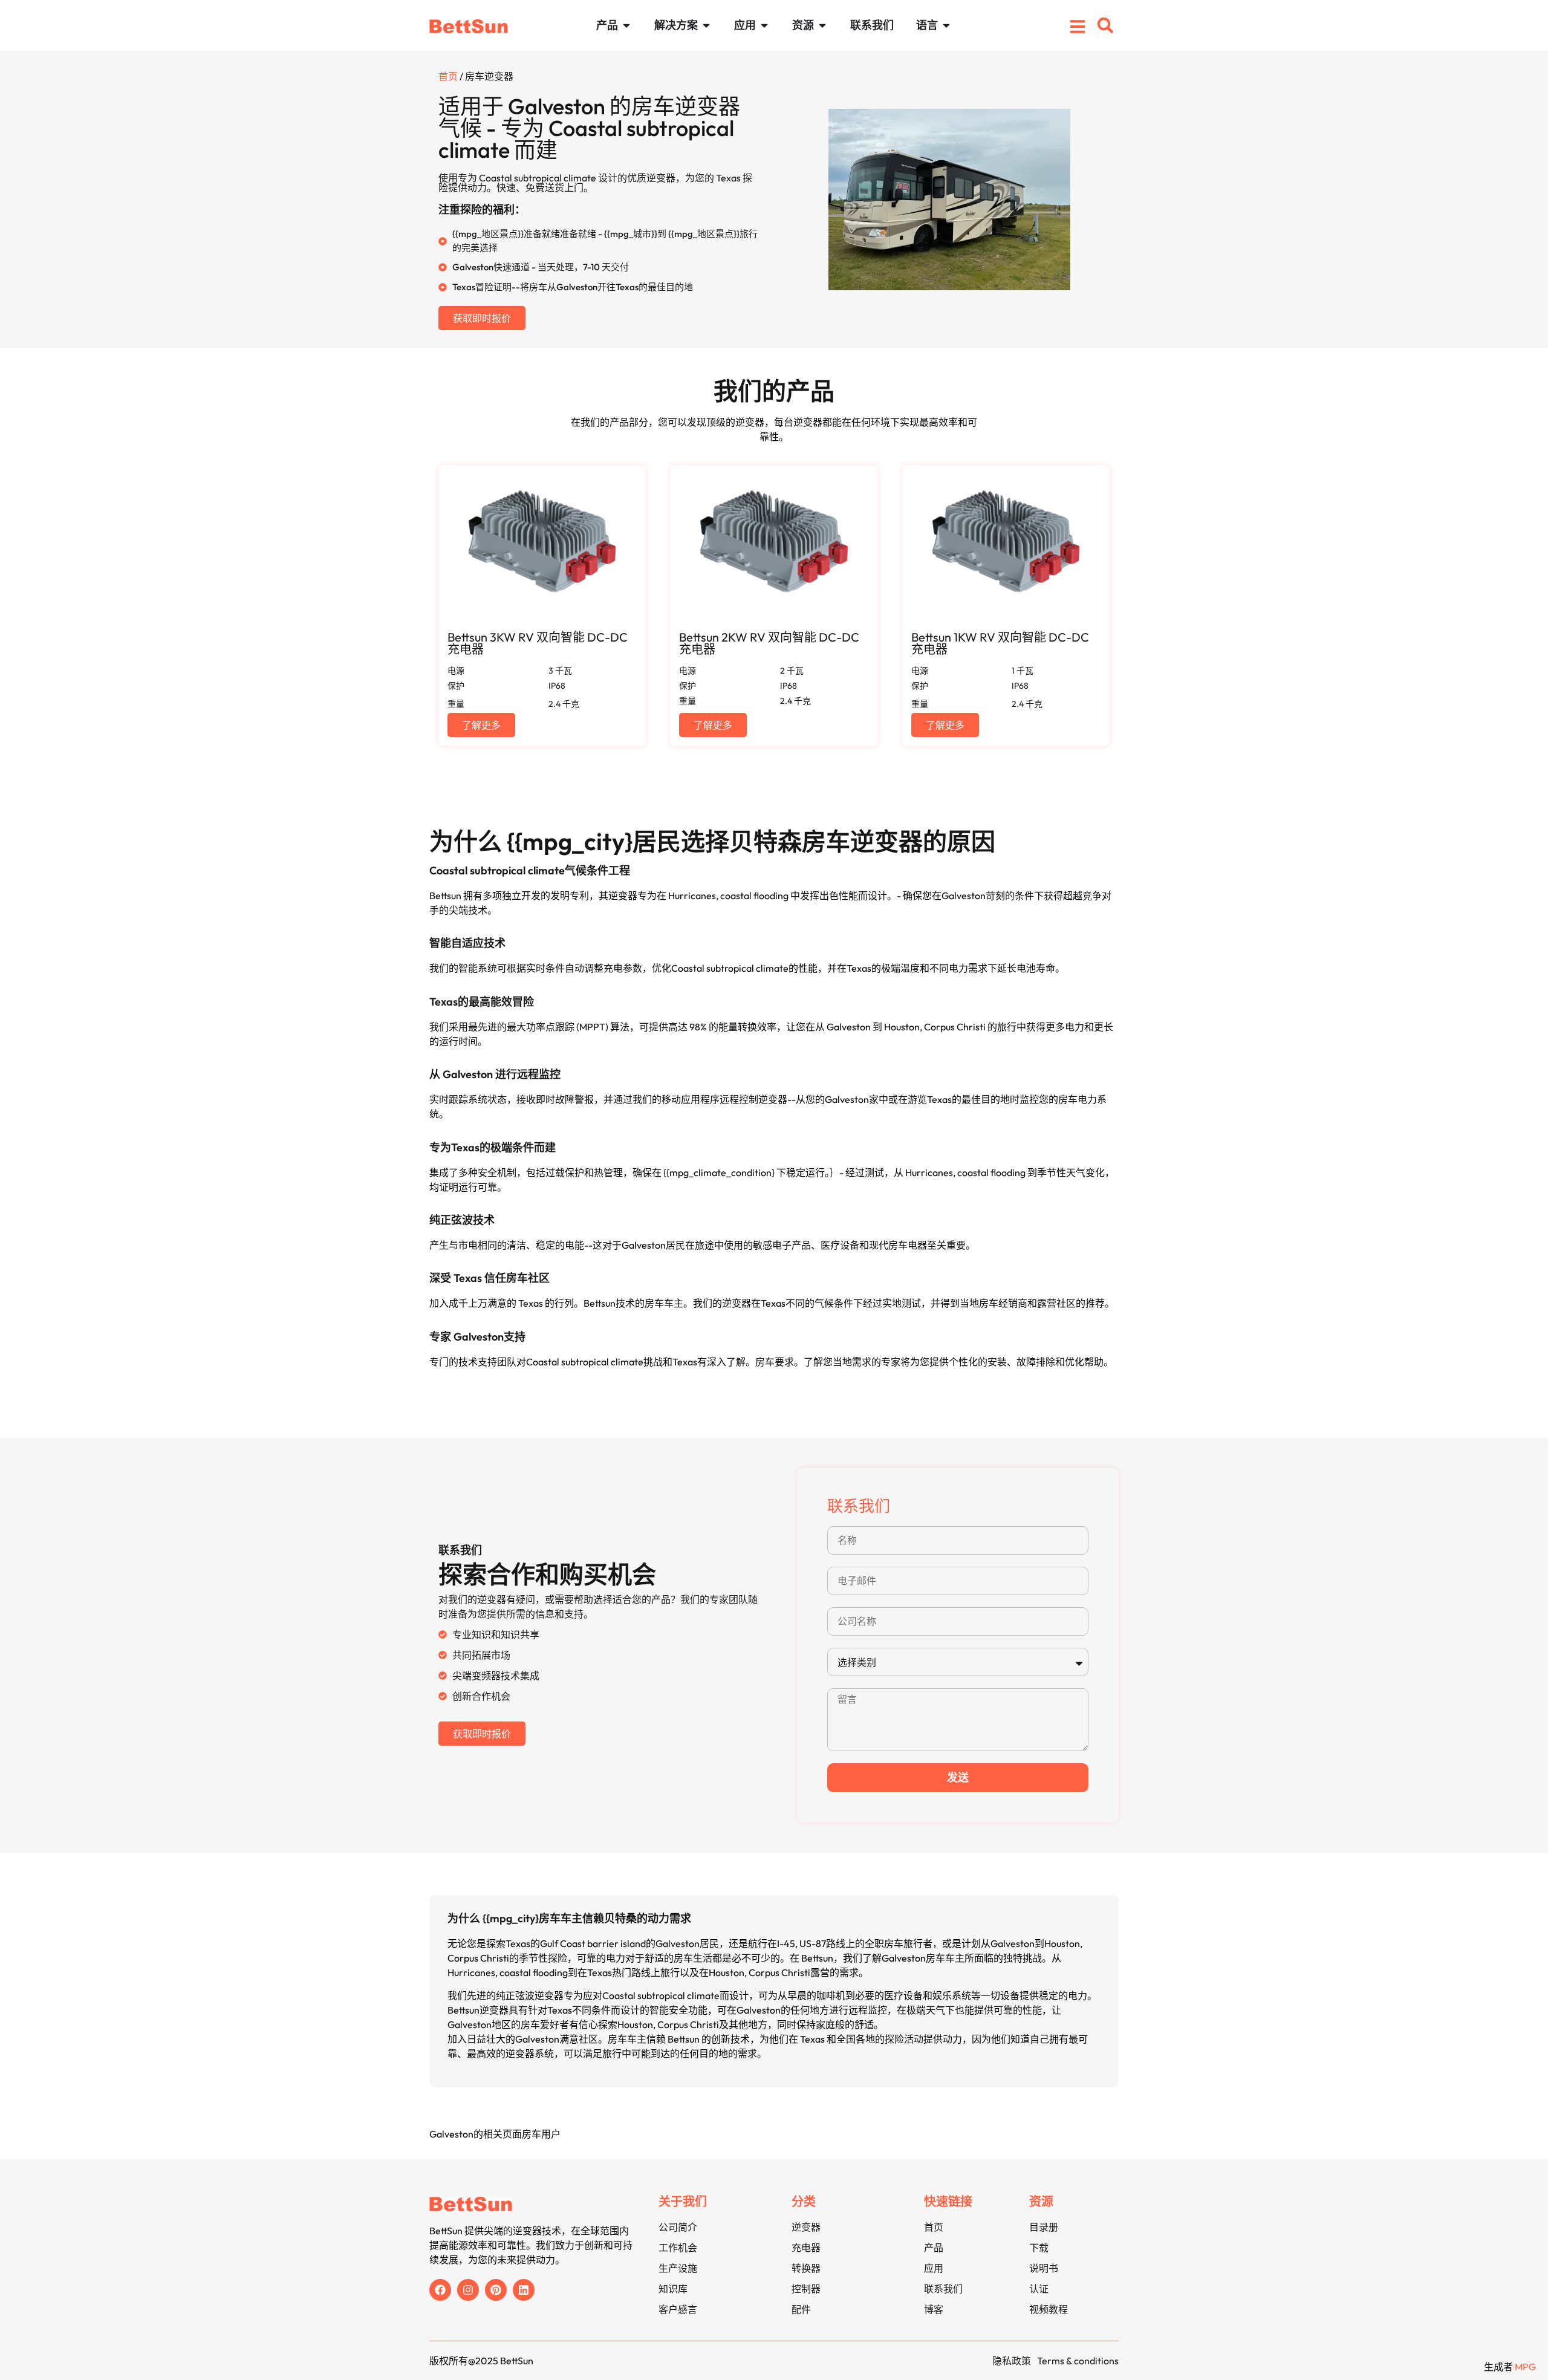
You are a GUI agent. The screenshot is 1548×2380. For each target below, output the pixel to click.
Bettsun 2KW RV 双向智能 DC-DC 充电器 (769, 643)
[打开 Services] (764, 25)
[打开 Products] (626, 25)
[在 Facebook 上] (440, 2290)
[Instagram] (468, 2290)
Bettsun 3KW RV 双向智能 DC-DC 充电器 (538, 643)
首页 (448, 76)
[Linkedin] (524, 2290)
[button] (1105, 25)
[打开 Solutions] (706, 25)
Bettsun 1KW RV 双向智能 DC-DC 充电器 (1000, 643)
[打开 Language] (946, 25)
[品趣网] (496, 2290)
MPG (1525, 2367)
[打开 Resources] (822, 25)
